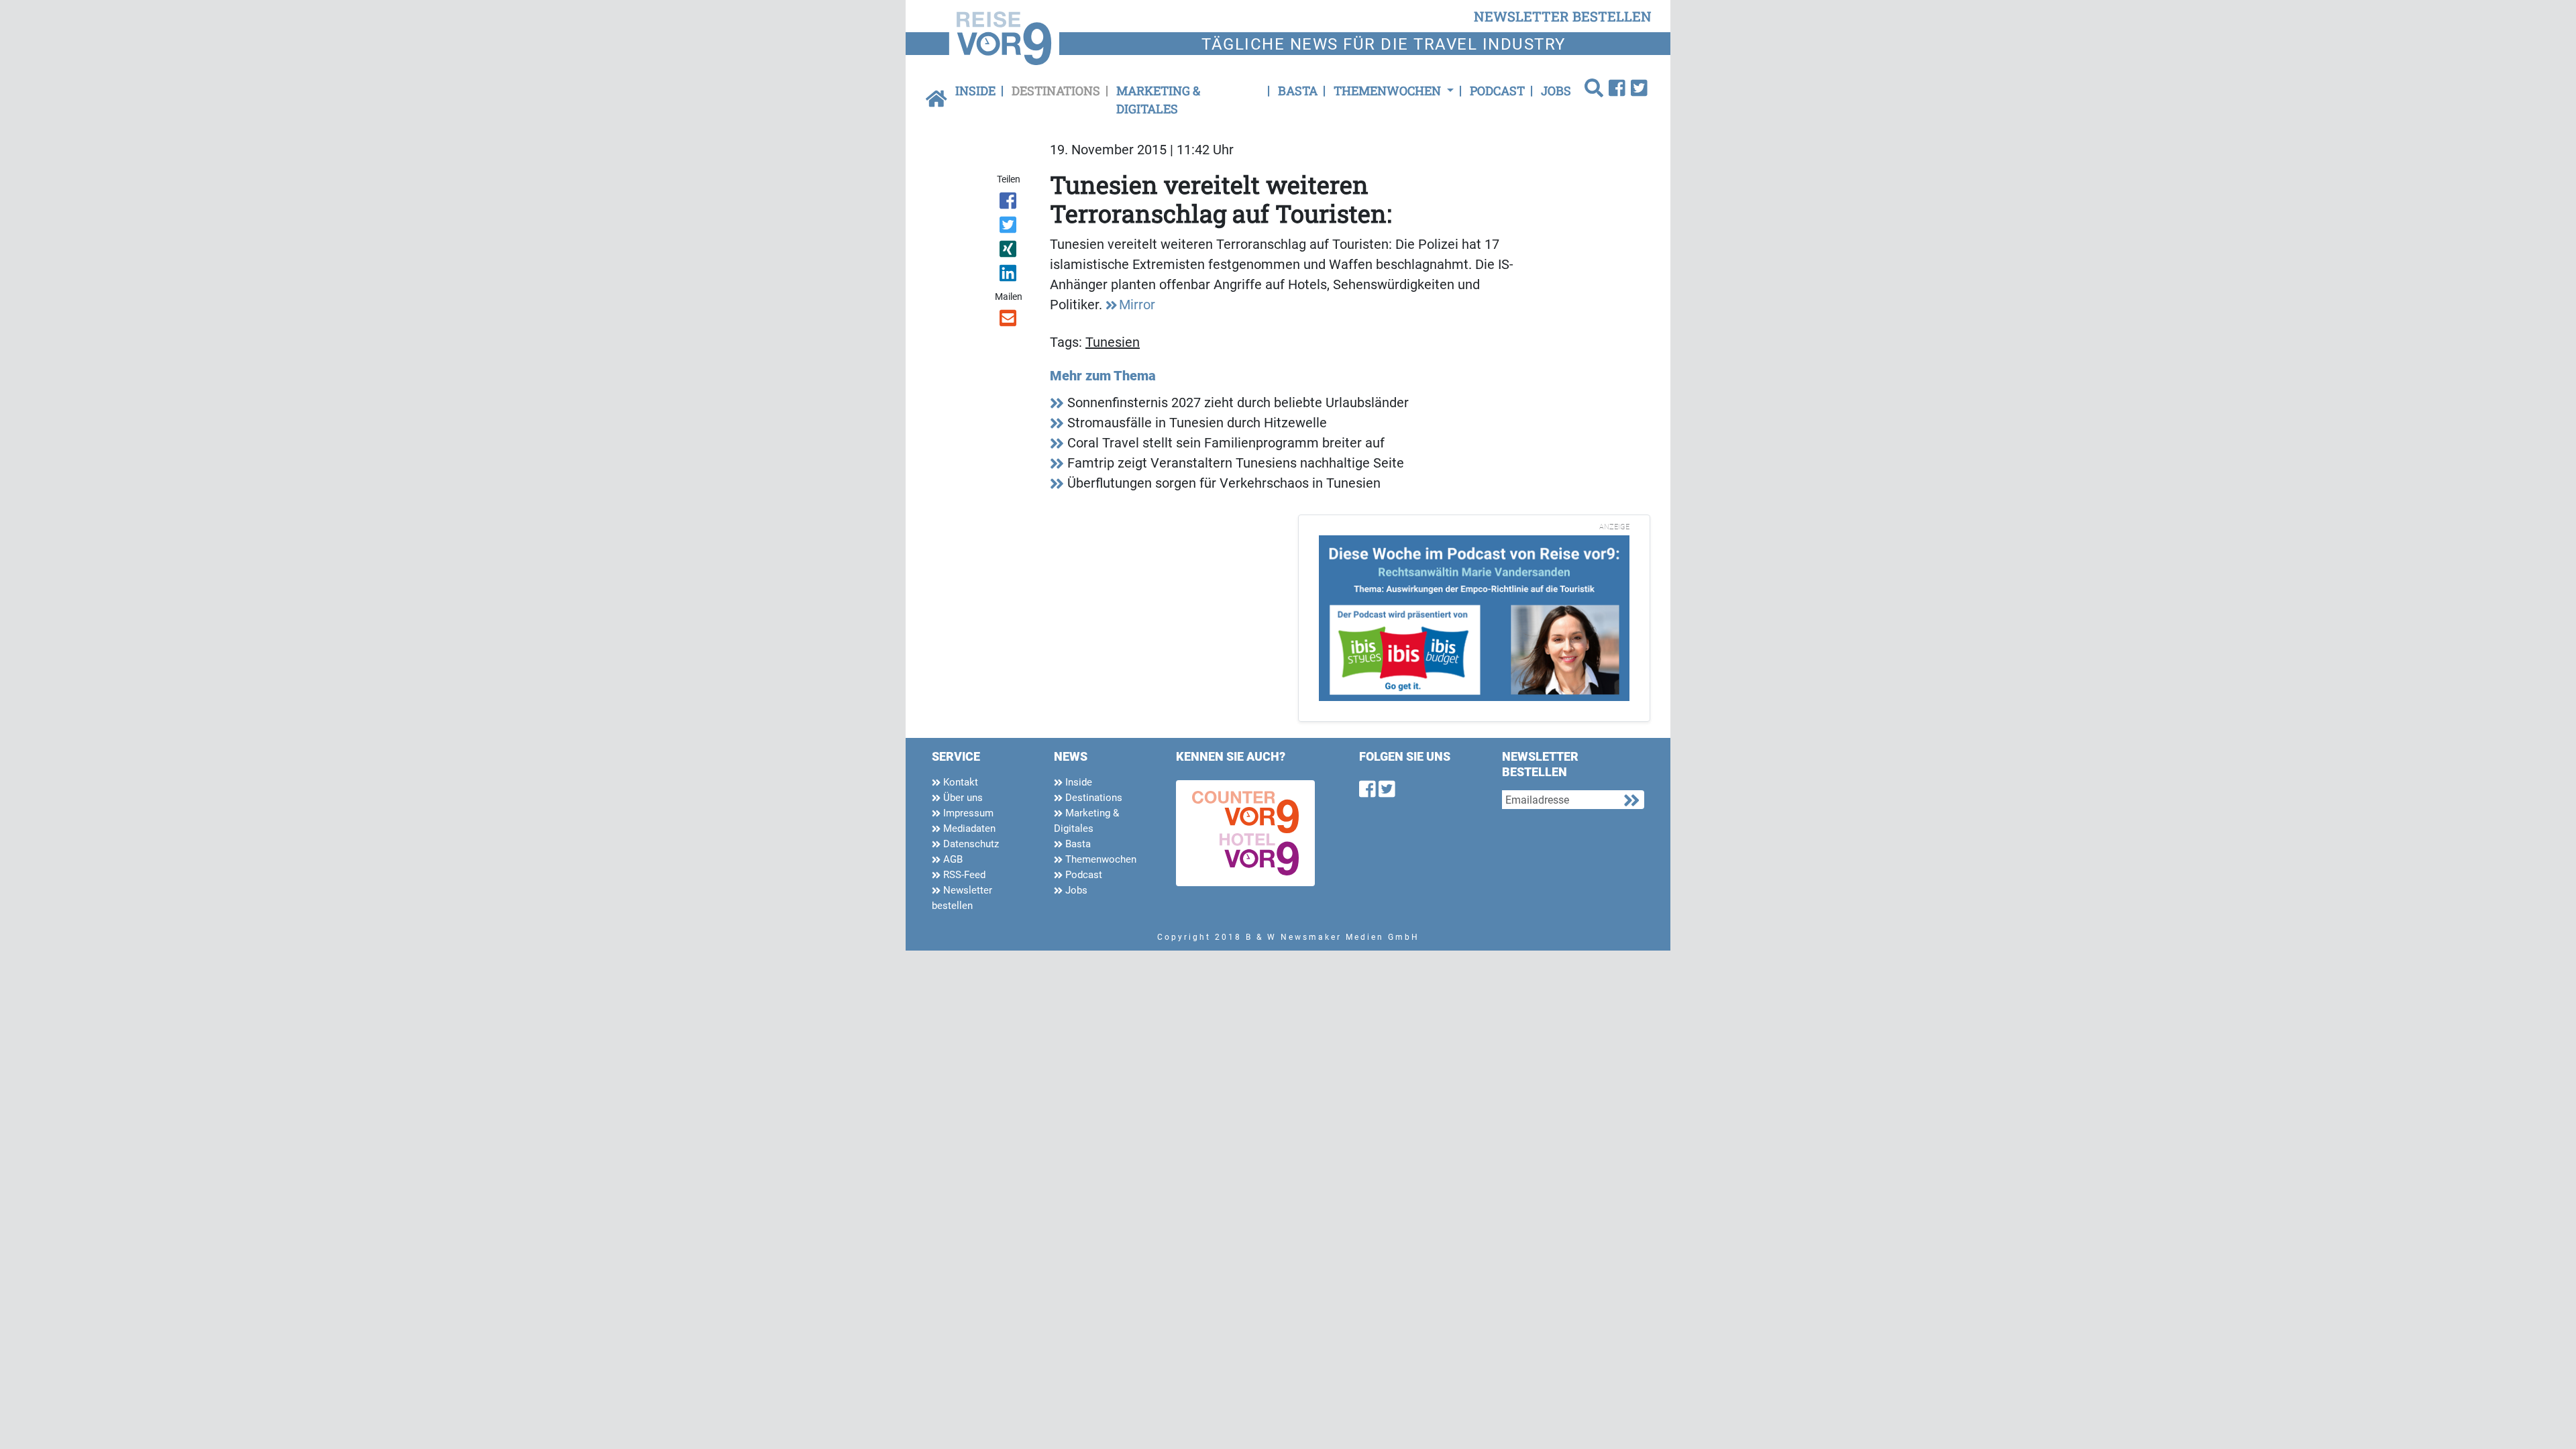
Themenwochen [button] (1389, 91)
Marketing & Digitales (1158, 100)
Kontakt (959, 782)
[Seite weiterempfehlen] (1009, 321)
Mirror (1137, 305)
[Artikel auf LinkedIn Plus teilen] (1009, 276)
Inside (975, 91)
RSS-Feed (963, 875)
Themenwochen (1099, 859)
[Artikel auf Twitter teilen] (1009, 227)
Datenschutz (970, 844)
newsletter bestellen (1563, 16)
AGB (952, 859)
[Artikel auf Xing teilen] (1009, 252)
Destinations (1056, 91)
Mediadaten (968, 828)
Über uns (962, 798)
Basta (1298, 91)
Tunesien (1113, 342)
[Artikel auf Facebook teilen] (1009, 203)
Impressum (967, 813)
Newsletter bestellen (962, 898)
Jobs (1556, 91)
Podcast (1497, 91)
